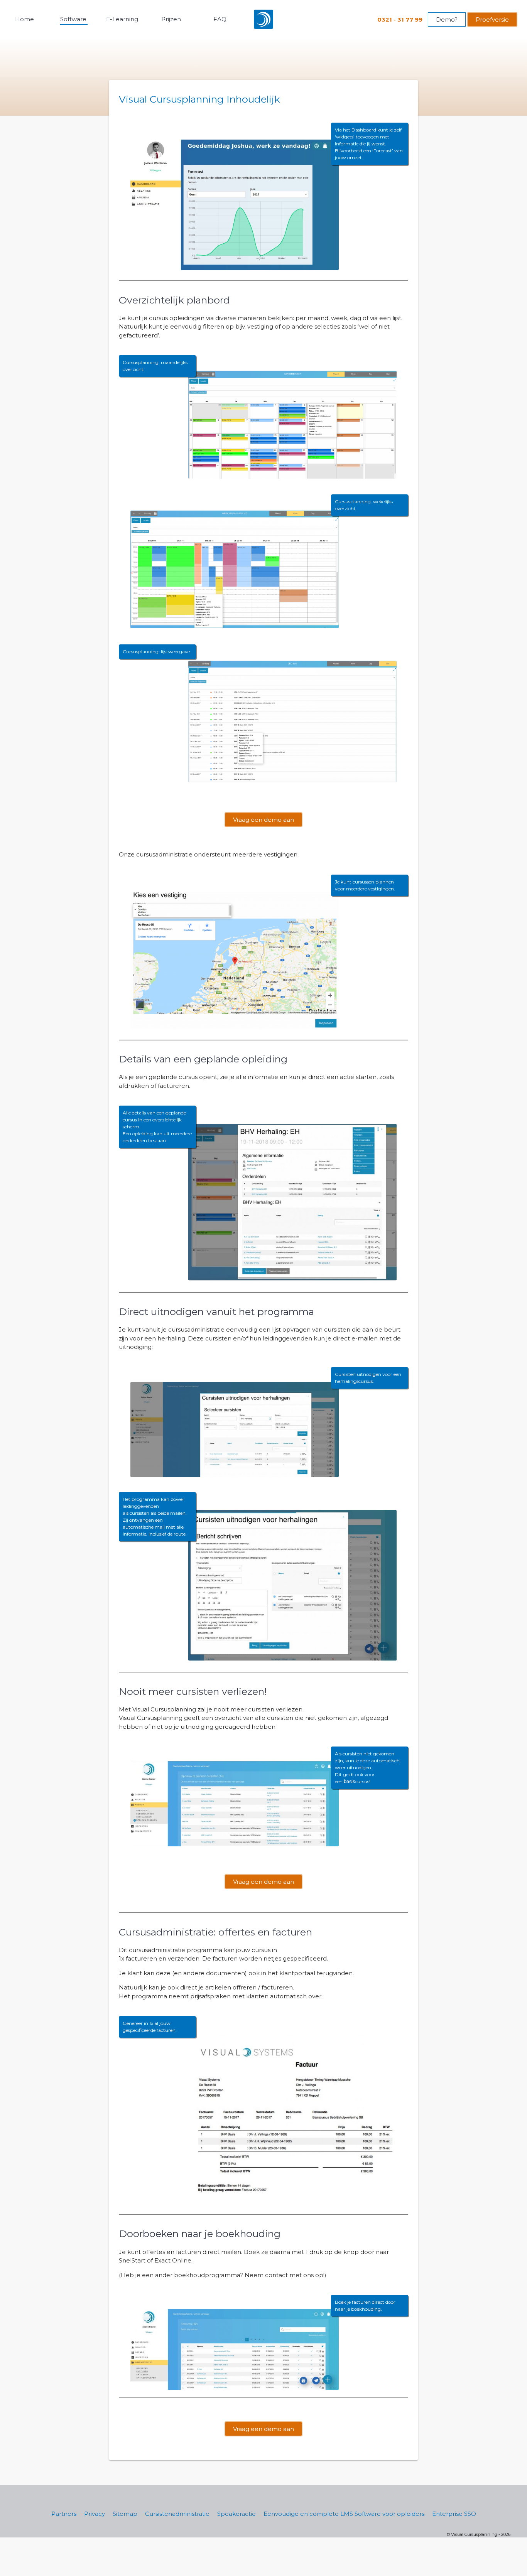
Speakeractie (236, 2514)
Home (24, 19)
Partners (64, 2514)
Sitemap (125, 2514)
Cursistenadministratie (177, 2514)
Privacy (95, 2514)
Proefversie (492, 19)
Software (73, 19)
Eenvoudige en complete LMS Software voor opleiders (344, 2514)
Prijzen (171, 19)
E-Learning (122, 19)
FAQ (220, 19)
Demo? (447, 19)
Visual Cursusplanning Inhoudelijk (199, 99)
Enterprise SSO (454, 2514)
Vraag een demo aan (263, 820)
